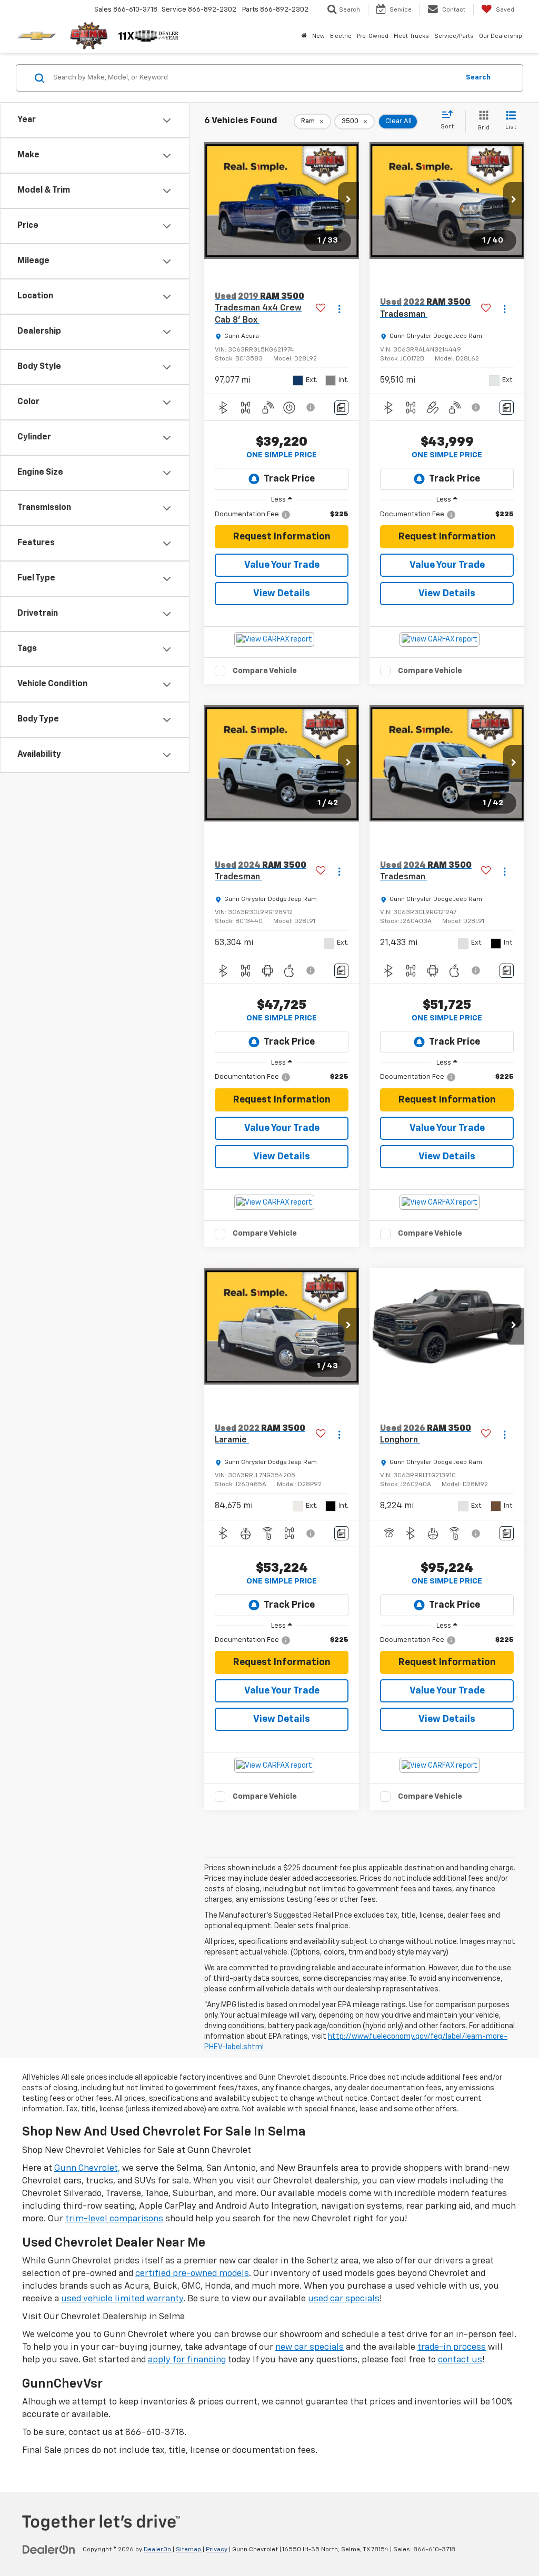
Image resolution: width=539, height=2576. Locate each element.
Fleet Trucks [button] (411, 36)
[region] (282, 515)
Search (478, 78)
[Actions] (339, 309)
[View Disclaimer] (311, 407)
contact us (460, 2360)
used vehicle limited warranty (122, 2299)
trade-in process (452, 2347)
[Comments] (341, 408)
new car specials (310, 2347)
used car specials (344, 2299)
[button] (348, 201)
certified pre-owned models (192, 2274)
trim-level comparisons (114, 2219)
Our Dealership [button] (501, 36)
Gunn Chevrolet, (87, 2168)
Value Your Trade (282, 565)
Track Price (289, 479)
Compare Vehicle (265, 671)
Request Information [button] (282, 537)
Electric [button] (341, 36)
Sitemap (188, 2550)
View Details (282, 594)
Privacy (217, 2550)
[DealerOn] (49, 2549)
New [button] (318, 36)
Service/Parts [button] (454, 36)
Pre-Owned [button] (373, 36)
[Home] (304, 36)
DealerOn (157, 2550)
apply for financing (187, 2360)
